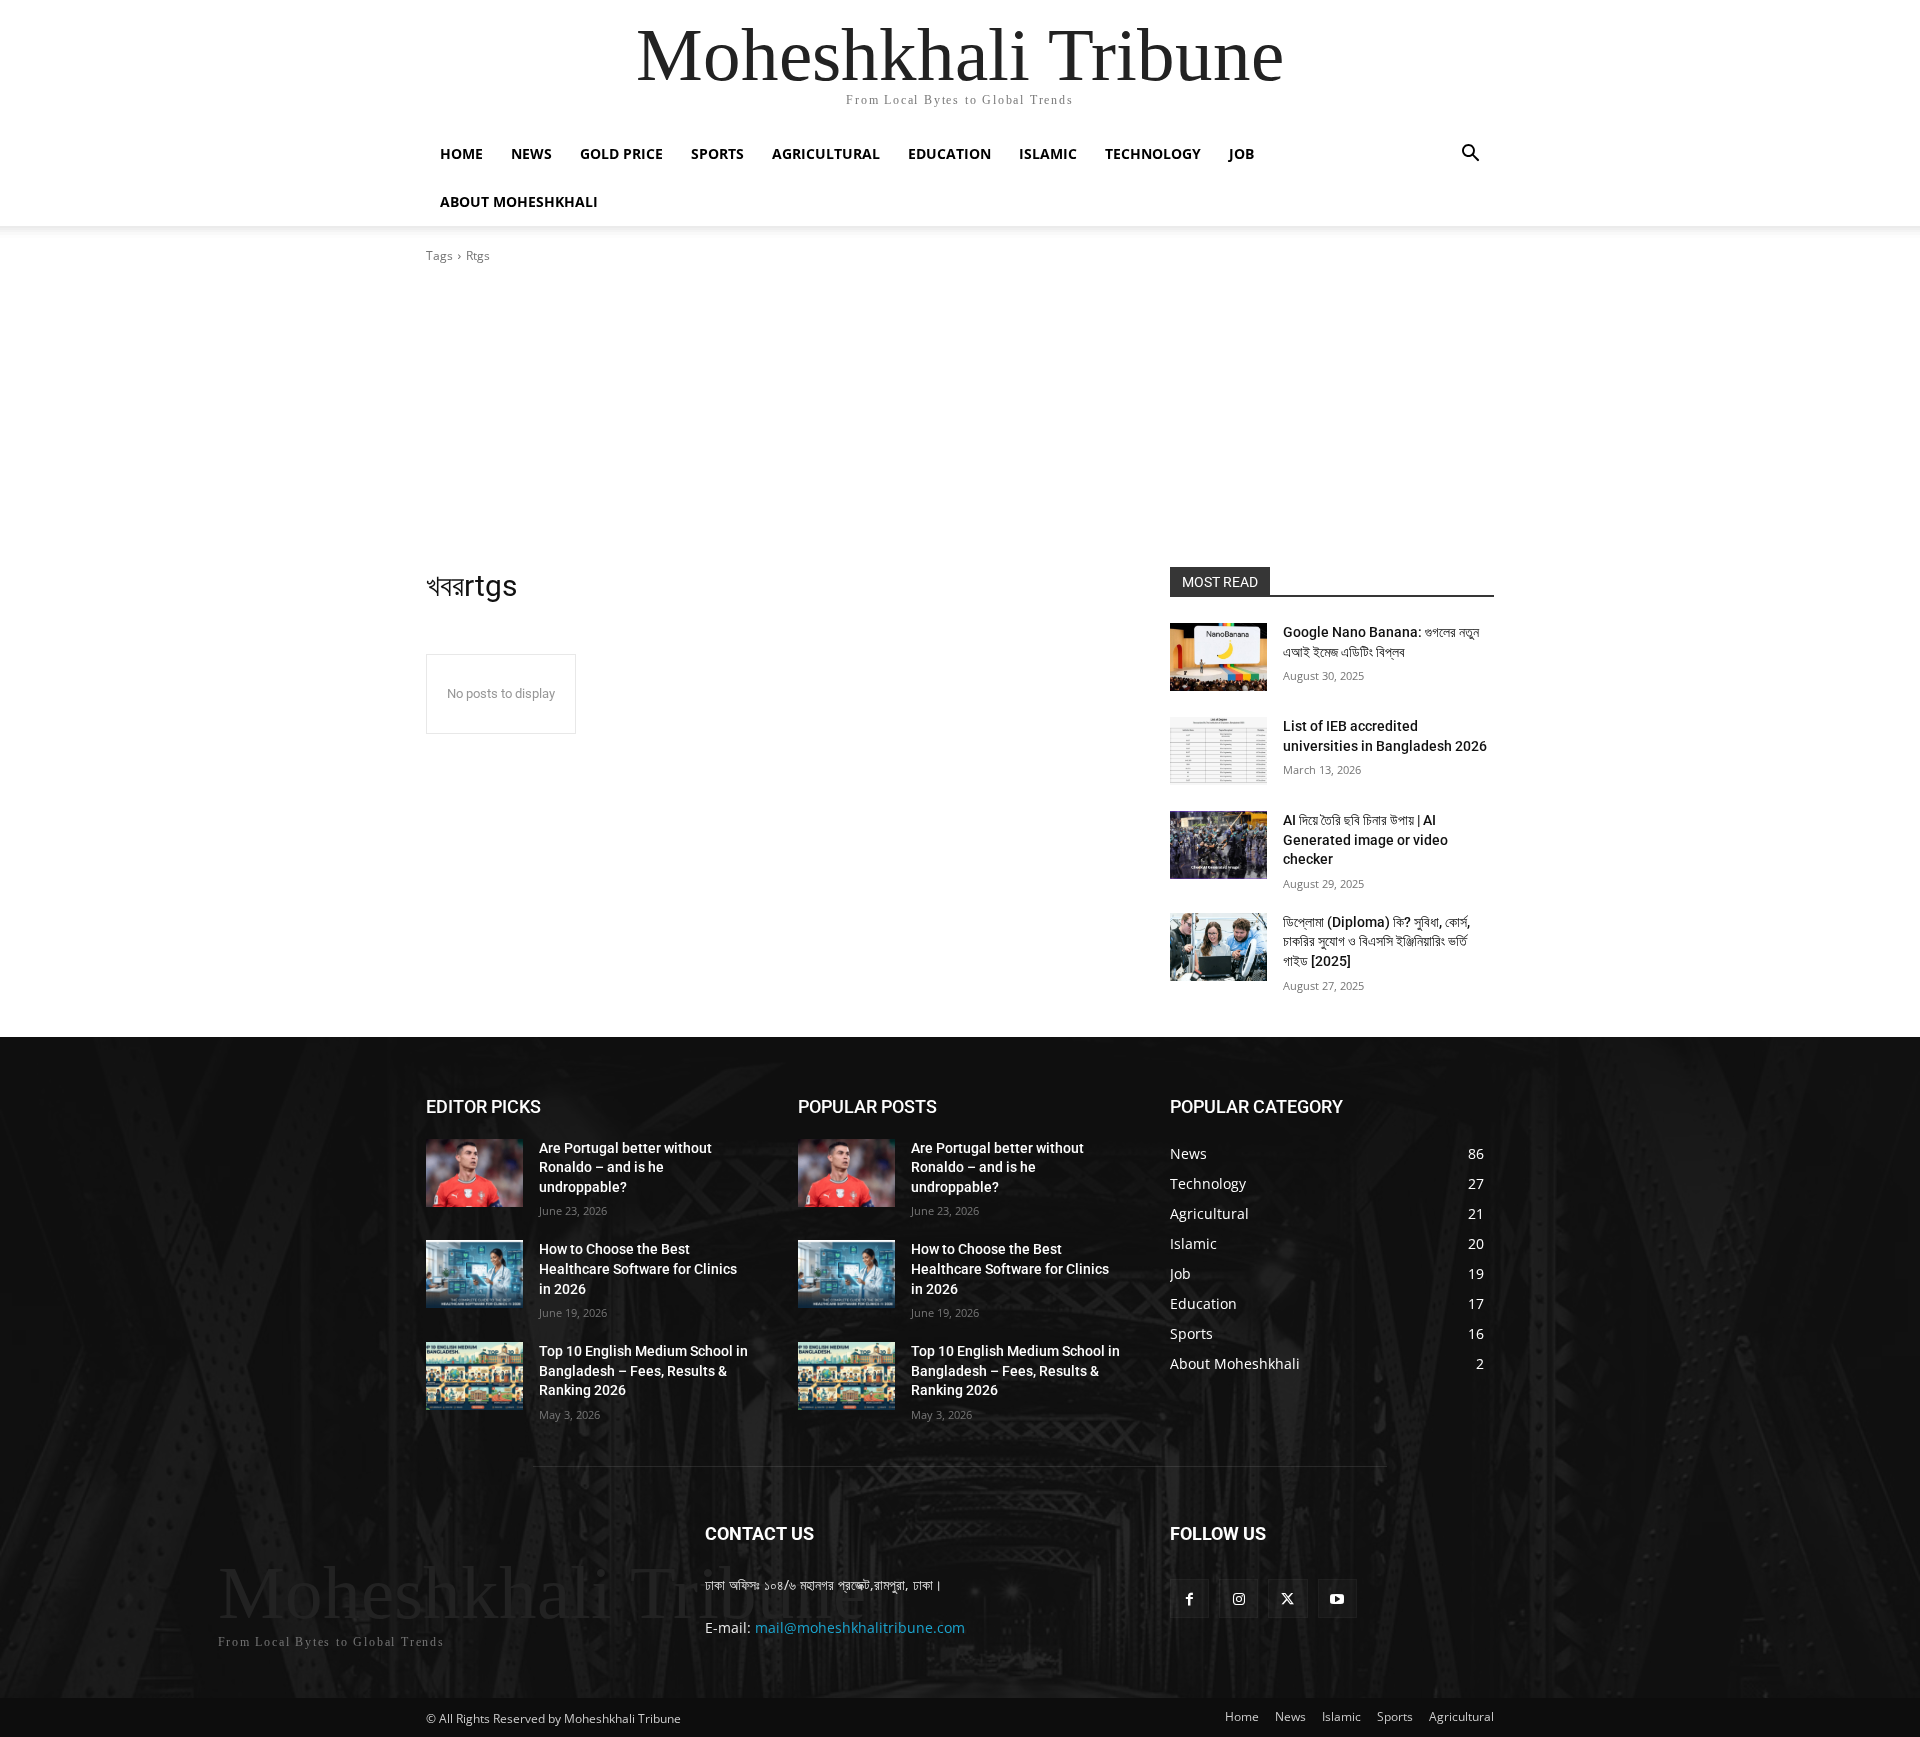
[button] (1470, 155)
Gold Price (621, 153)
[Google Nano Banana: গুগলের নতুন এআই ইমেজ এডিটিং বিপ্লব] (1218, 657)
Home (461, 153)
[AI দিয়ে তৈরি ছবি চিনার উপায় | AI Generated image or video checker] (1218, 845)
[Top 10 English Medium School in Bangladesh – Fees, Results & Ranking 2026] (474, 1376)
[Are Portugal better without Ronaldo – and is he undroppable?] (474, 1173)
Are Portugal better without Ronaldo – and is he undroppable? (625, 1167)
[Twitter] (1287, 1598)
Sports (717, 153)
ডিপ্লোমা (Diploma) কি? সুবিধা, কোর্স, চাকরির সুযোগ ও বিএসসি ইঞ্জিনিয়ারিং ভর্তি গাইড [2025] (1376, 941)
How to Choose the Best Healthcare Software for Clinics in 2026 (638, 1268)
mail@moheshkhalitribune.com (860, 1627)
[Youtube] (1337, 1598)
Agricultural (826, 153)
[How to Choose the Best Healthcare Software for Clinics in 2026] (474, 1274)
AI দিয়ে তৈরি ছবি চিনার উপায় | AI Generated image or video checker (1365, 839)
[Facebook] (1189, 1598)
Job (1241, 153)
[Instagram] (1238, 1598)
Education (949, 153)
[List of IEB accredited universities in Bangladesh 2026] (1218, 751)
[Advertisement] (960, 416)
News (531, 153)
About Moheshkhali (519, 201)
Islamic (1048, 153)
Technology (1153, 153)
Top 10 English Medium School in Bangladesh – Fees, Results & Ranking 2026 (643, 1370)
